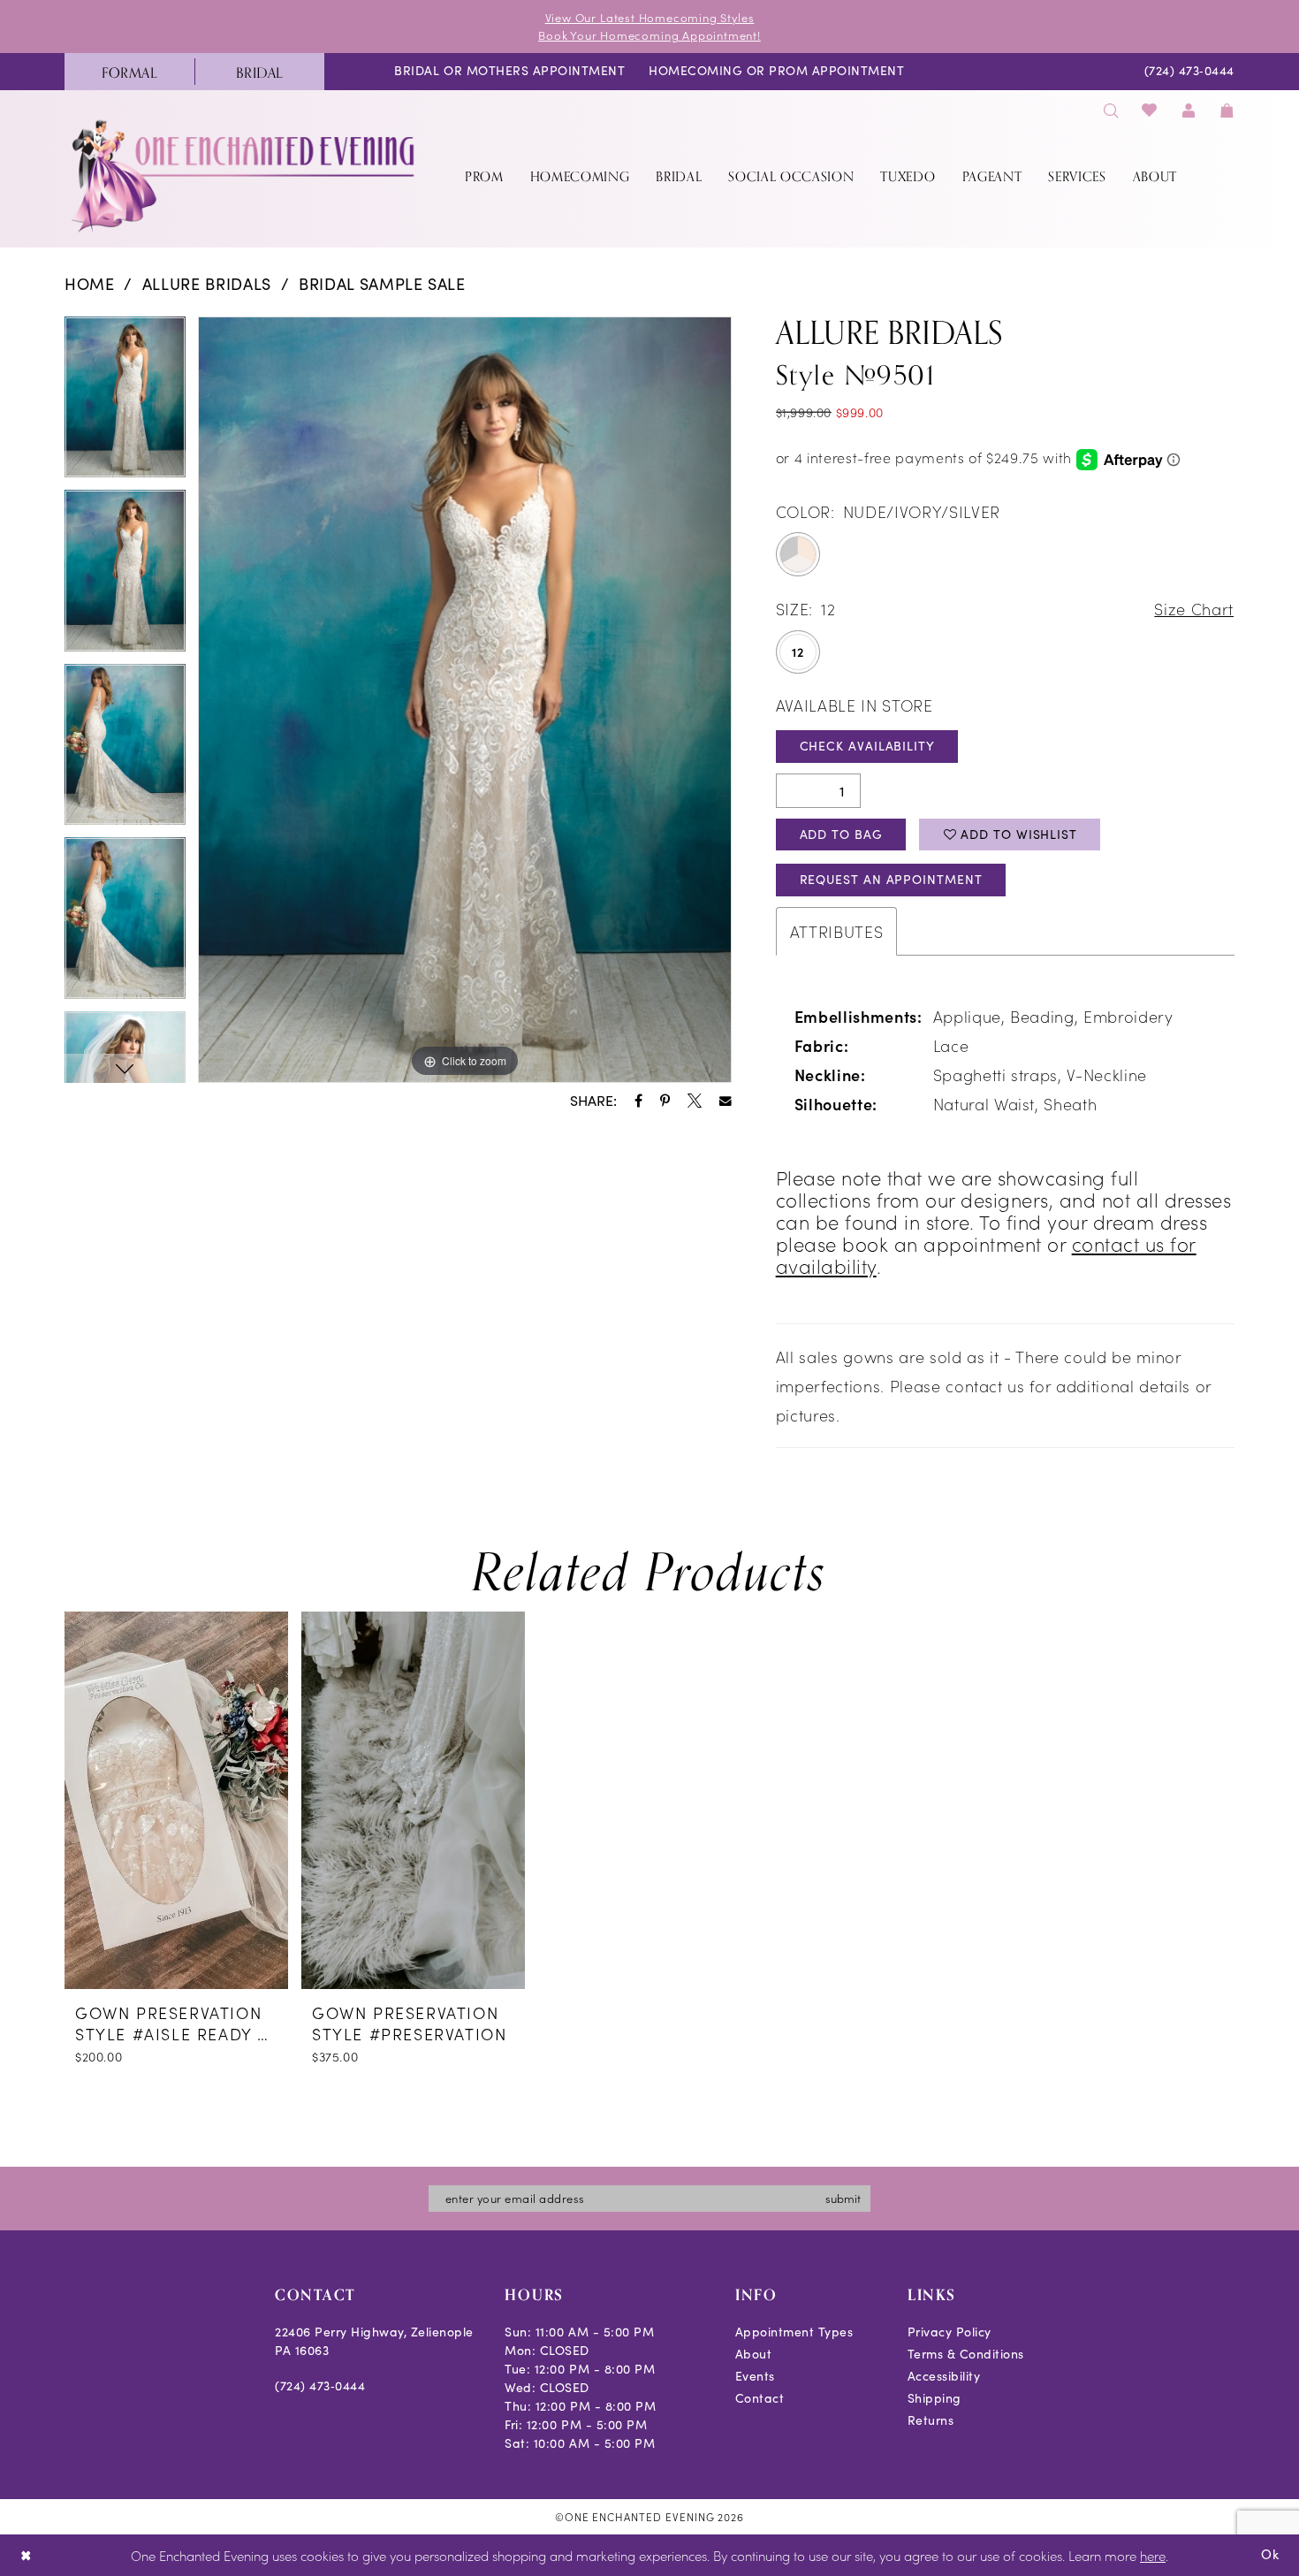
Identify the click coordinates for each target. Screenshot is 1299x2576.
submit (843, 2198)
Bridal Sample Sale (382, 284)
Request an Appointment (891, 879)
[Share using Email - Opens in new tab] (725, 1101)
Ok (1270, 2554)
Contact (760, 2398)
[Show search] (1111, 110)
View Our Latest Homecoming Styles (650, 17)
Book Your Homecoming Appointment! (649, 35)
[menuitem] (129, 72)
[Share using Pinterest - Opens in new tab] (665, 1101)
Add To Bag (841, 834)
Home (90, 284)
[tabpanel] (125, 404)
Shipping (934, 2398)
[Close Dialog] (26, 2555)
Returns (931, 2420)
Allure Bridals (207, 284)
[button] (1189, 110)
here (1153, 2555)
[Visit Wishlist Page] (1150, 110)
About (754, 2354)
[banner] (245, 175)
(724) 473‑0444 (320, 2385)
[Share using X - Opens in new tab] (695, 1101)
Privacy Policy (950, 2332)
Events (755, 2376)
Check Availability (867, 746)
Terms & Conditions (966, 2354)
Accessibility (944, 2376)
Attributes (837, 931)
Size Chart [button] (1194, 609)
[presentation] (176, 1800)
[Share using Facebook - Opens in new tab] (638, 1101)
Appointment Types (794, 2332)
